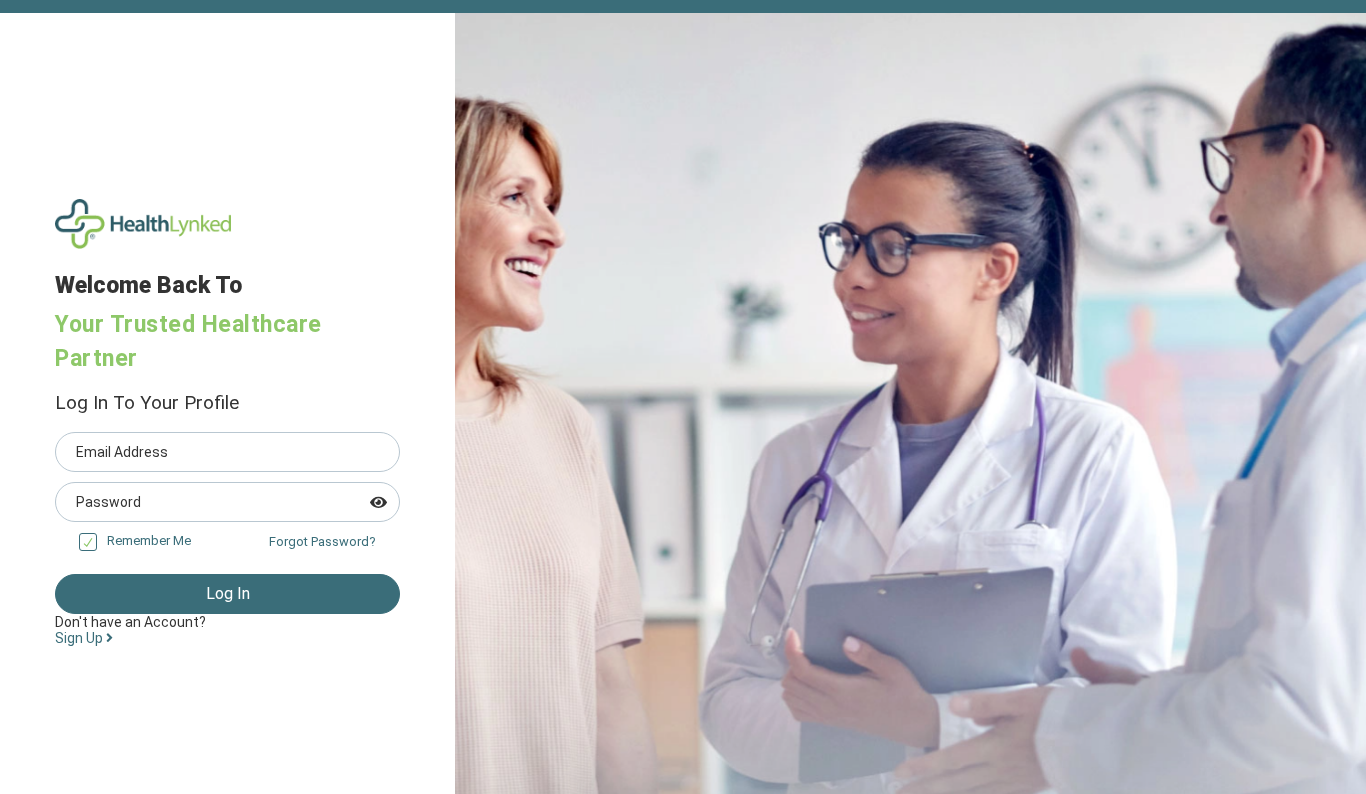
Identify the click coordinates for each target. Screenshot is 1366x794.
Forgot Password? (322, 541)
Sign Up (80, 638)
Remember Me (149, 540)
